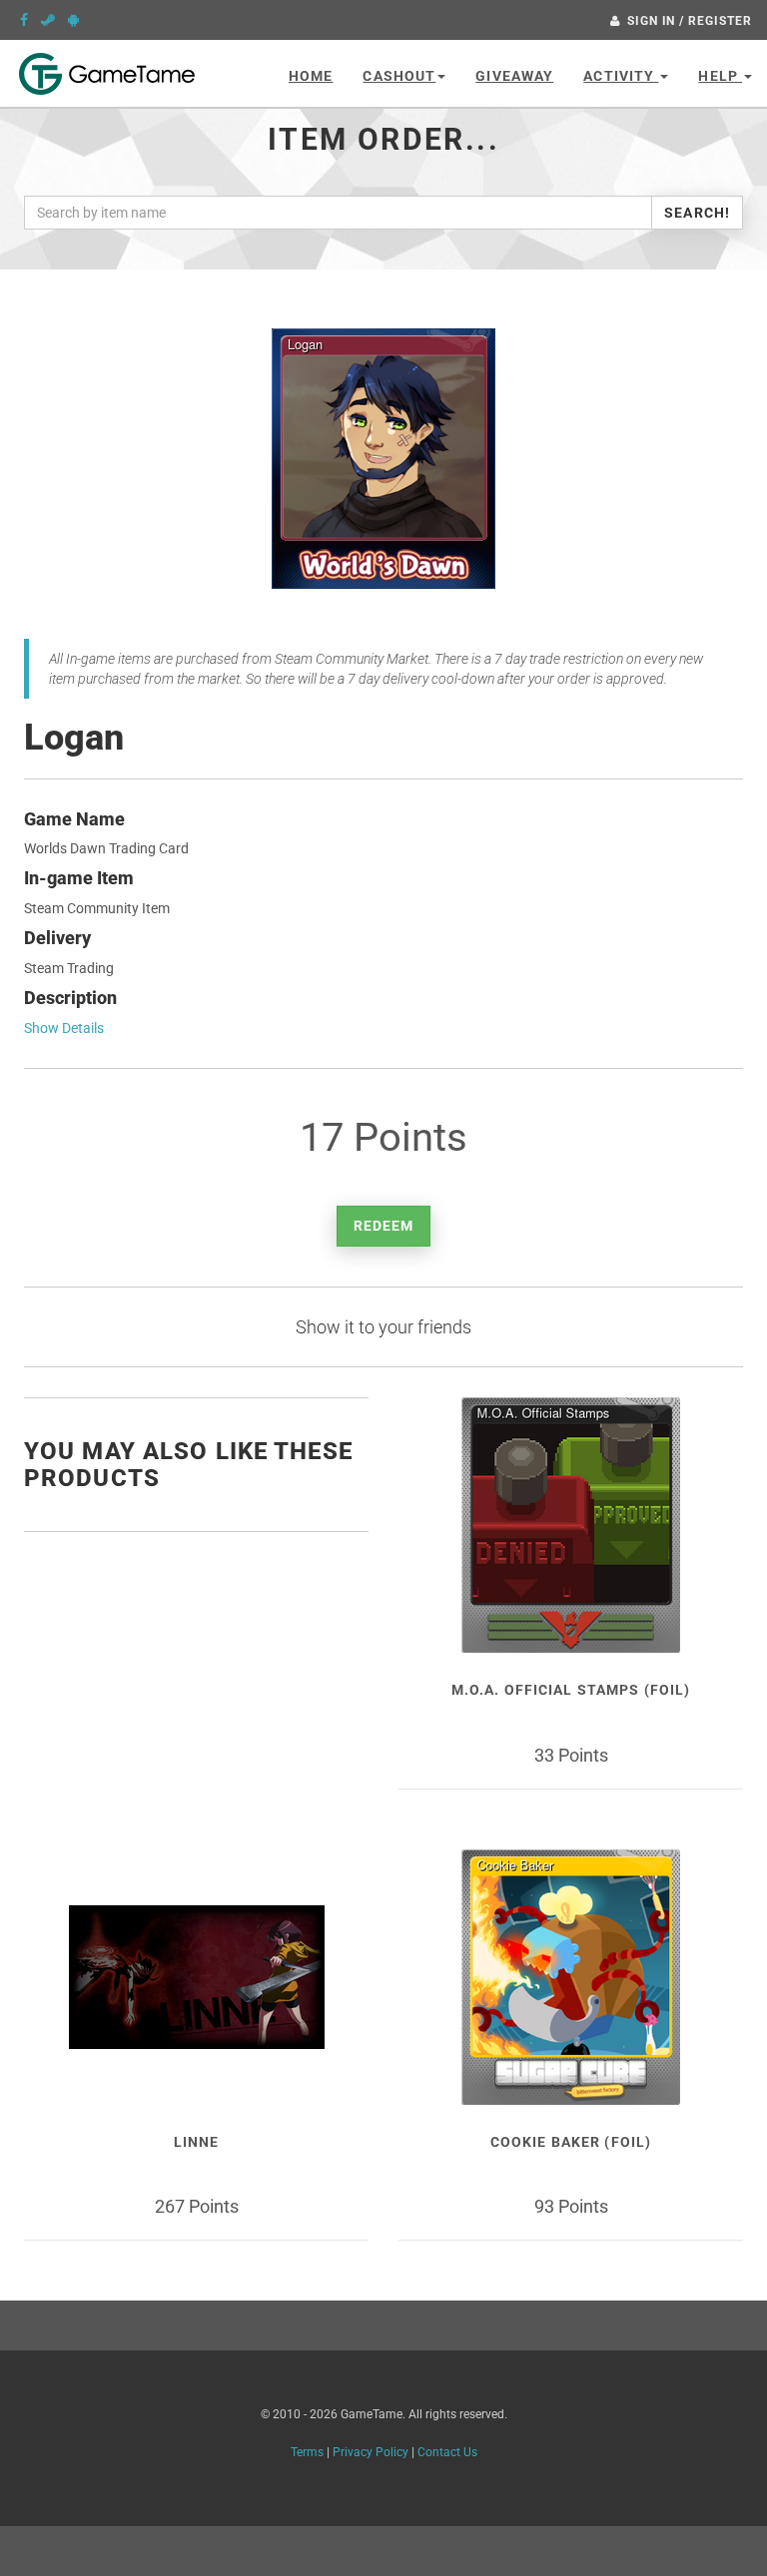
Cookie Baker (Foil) (571, 2142)
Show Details (64, 1028)
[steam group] (48, 20)
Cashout (399, 76)
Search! (697, 213)
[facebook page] (24, 20)
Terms (307, 2452)
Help (720, 76)
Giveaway (514, 76)
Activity (621, 76)
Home (311, 76)
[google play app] (73, 20)
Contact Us (447, 2452)
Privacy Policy (371, 2452)
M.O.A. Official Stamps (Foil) (571, 1690)
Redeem (384, 1226)
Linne (197, 2142)
